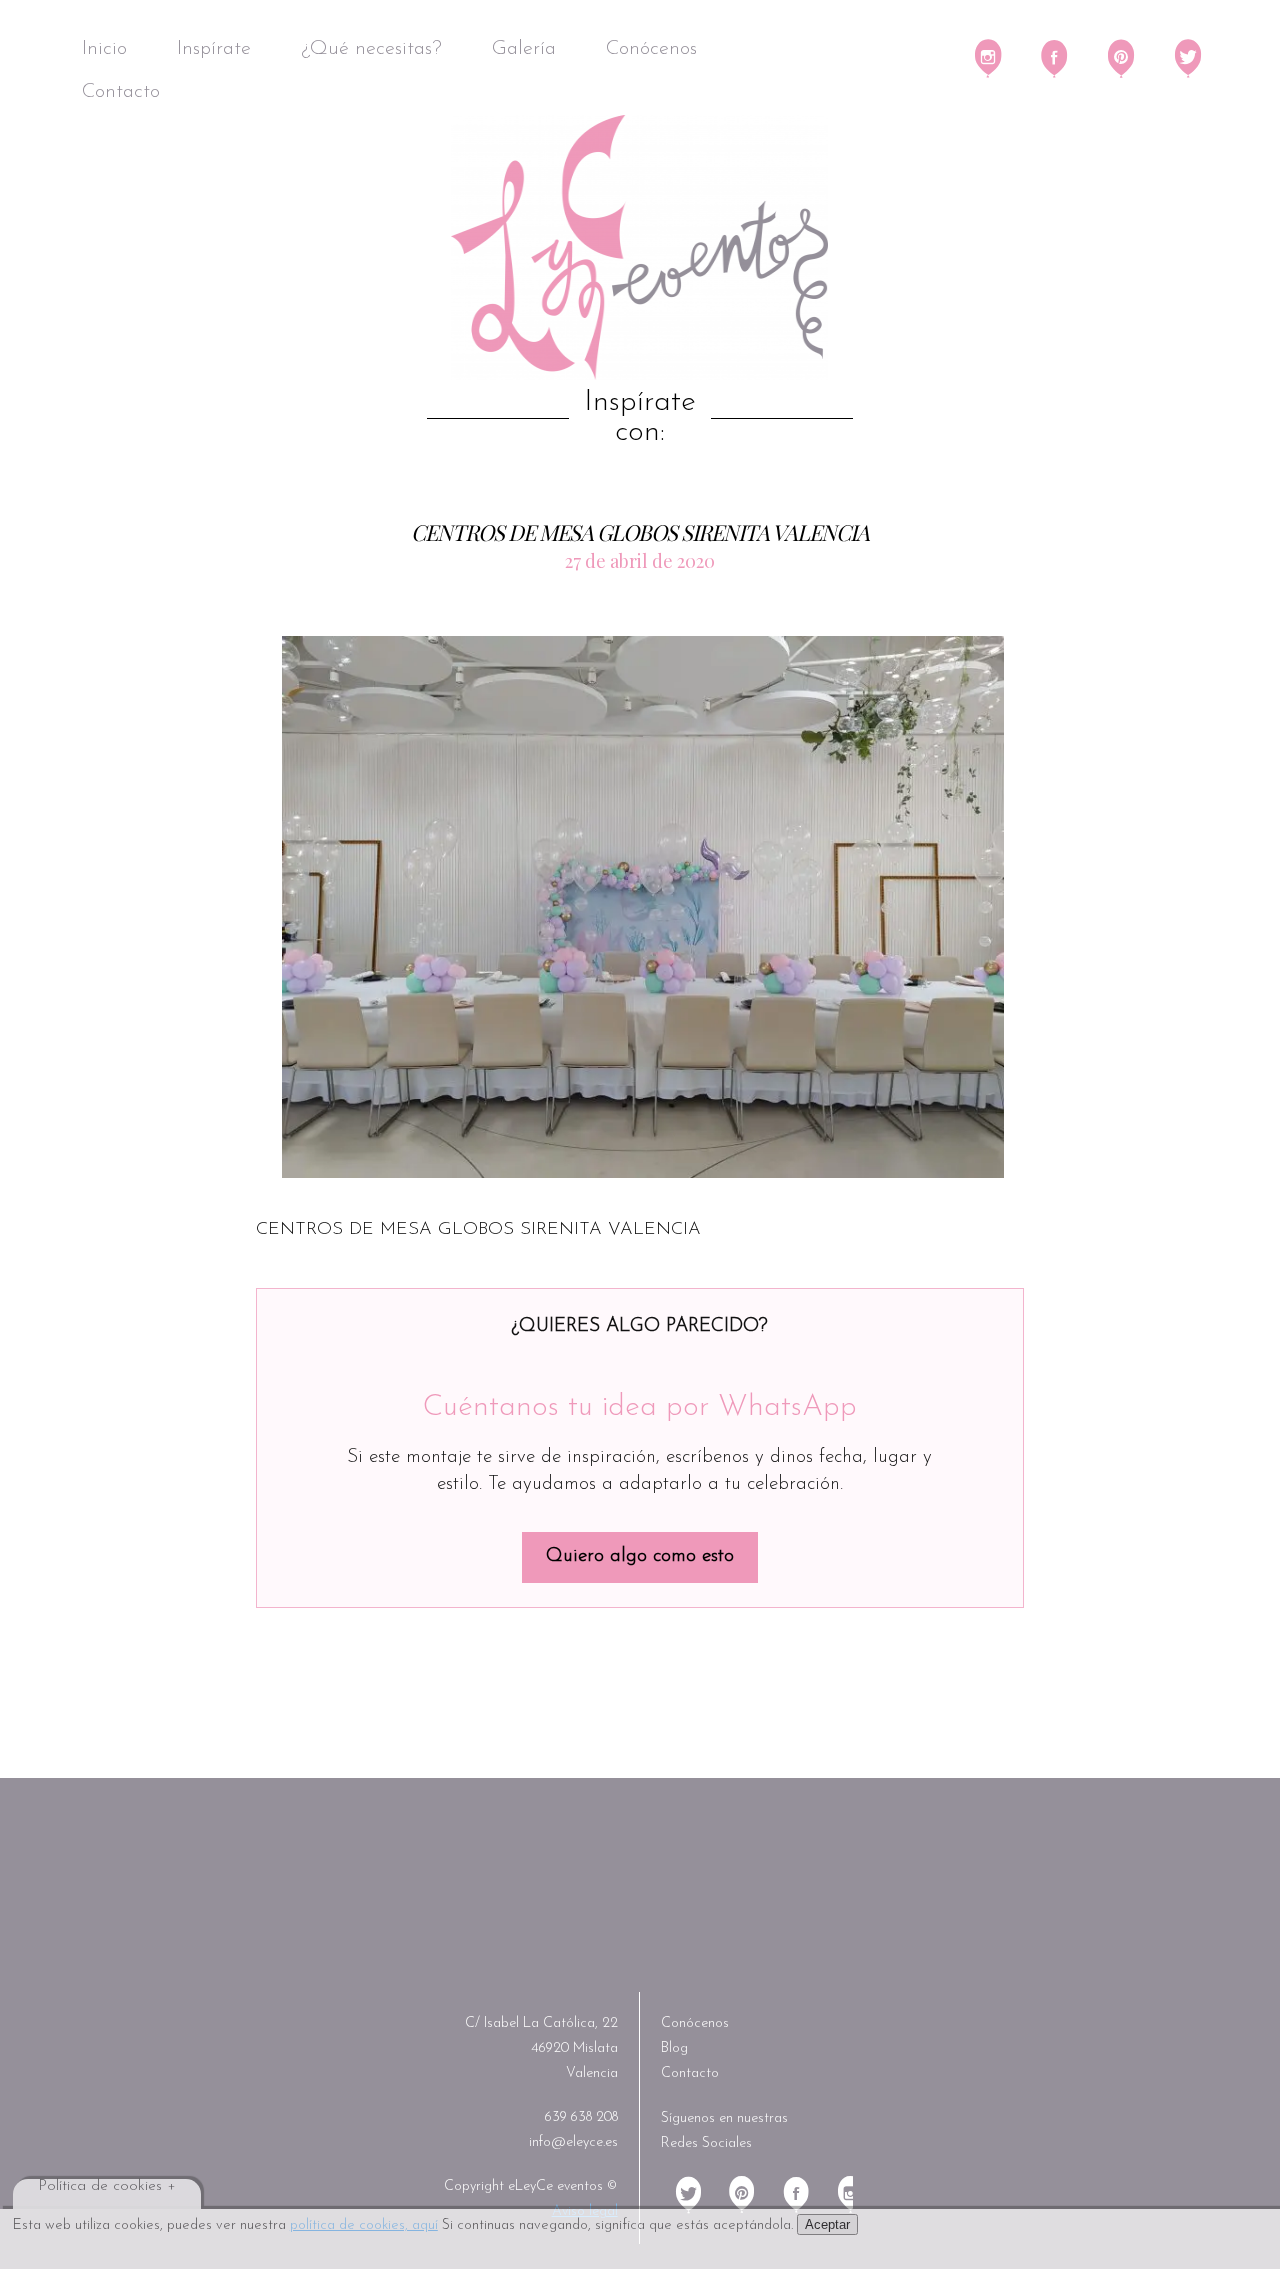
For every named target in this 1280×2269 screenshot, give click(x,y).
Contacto (121, 92)
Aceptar (827, 2224)
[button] (643, 906)
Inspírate (214, 49)
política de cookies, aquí (364, 2225)
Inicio (104, 49)
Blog (674, 2048)
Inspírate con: (640, 418)
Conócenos (651, 49)
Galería (524, 49)
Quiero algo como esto (640, 1556)
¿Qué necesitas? (371, 49)
